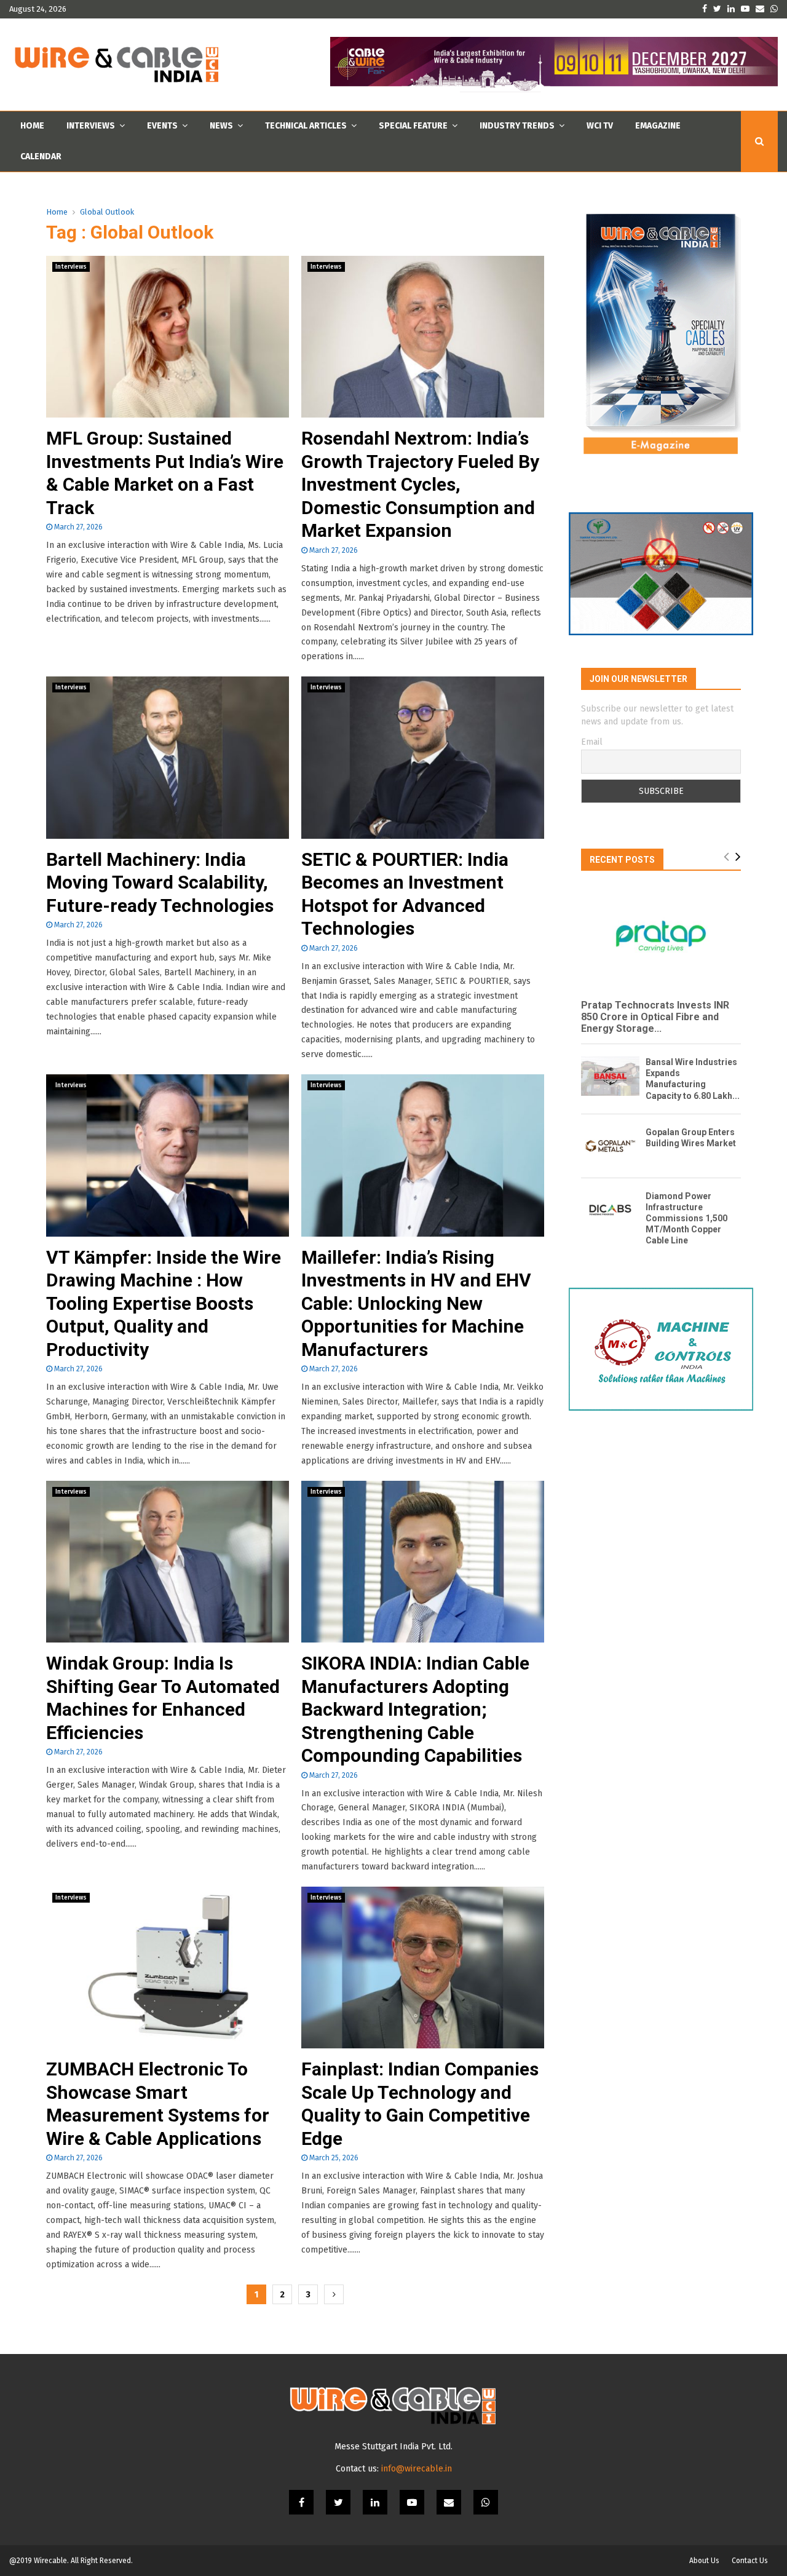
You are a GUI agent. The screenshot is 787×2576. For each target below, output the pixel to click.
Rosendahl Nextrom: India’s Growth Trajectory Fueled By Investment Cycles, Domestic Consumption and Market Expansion (420, 484)
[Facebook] (301, 2502)
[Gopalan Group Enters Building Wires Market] (610, 1146)
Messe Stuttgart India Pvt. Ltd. (393, 2447)
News (221, 126)
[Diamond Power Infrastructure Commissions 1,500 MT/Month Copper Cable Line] (610, 1210)
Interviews (91, 126)
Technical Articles (306, 126)
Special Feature (413, 126)
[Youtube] (412, 2502)
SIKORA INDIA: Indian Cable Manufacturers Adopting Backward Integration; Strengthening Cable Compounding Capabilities (415, 1709)
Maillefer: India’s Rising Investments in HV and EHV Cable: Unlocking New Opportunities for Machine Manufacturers (416, 1303)
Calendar (41, 157)
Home (32, 126)
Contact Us (750, 2561)
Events (162, 126)
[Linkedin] (375, 2502)
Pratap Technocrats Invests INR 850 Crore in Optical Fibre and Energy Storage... (655, 1017)
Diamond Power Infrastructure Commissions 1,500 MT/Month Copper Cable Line (686, 1218)
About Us (704, 2561)
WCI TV (600, 126)
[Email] (449, 2502)
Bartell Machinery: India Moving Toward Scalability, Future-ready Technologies (160, 882)
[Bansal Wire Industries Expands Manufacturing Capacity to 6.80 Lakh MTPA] (610, 1076)
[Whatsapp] (486, 2502)
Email (592, 742)
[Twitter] (338, 2502)
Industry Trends (517, 126)
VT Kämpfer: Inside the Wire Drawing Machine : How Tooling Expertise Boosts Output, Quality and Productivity (164, 1303)
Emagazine (658, 126)
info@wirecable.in (417, 2469)
